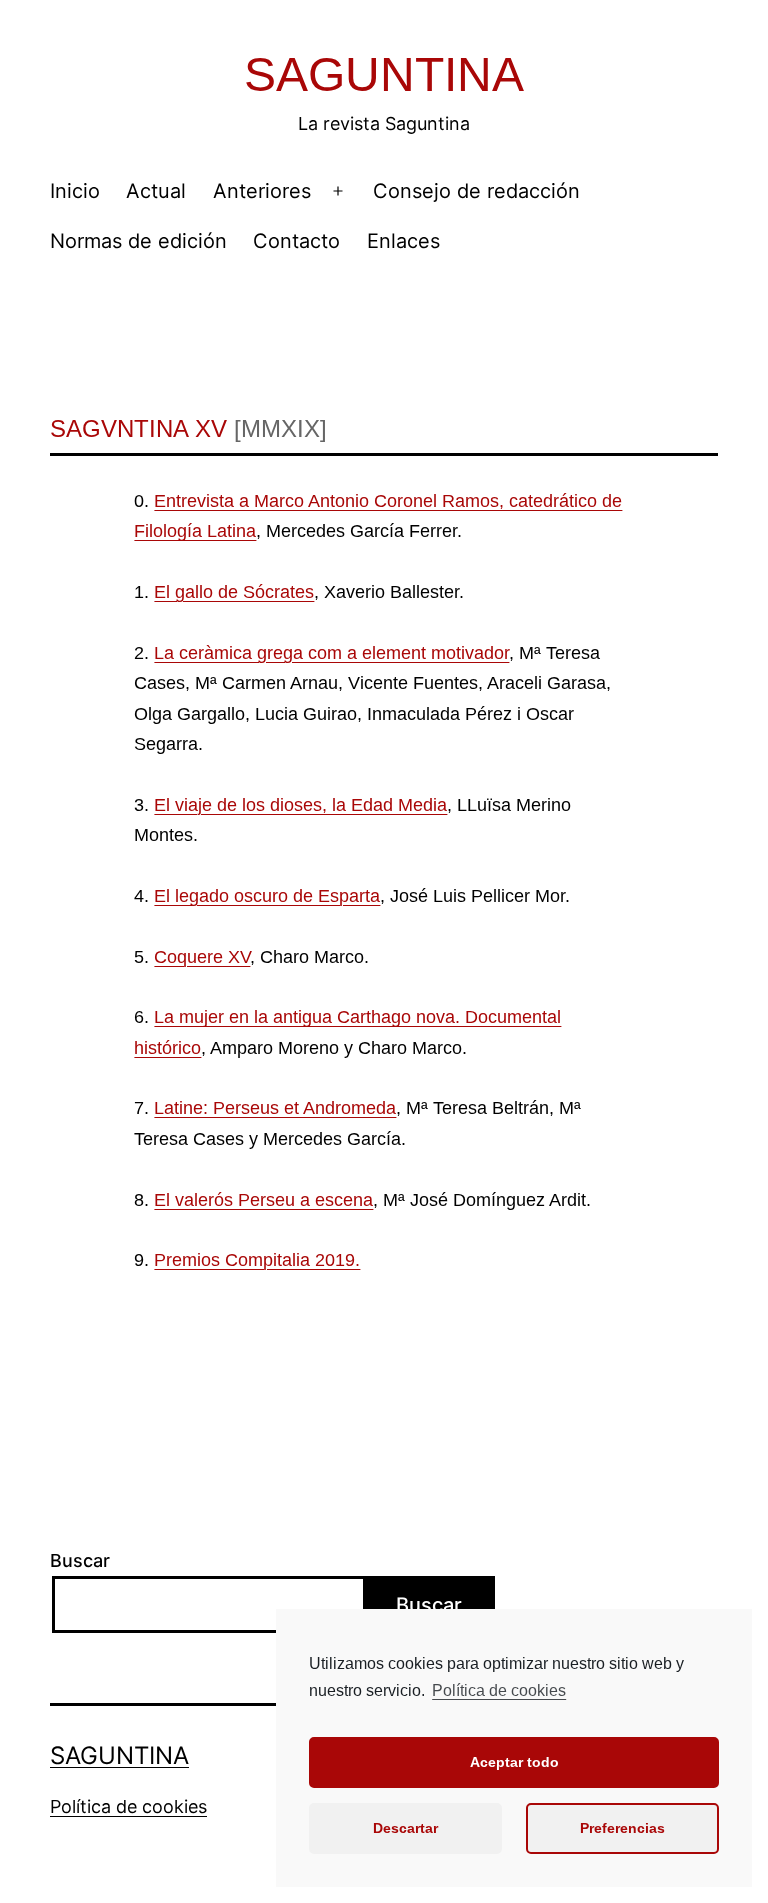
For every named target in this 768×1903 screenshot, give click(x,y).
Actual (156, 191)
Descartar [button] (405, 1828)
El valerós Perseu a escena (263, 1200)
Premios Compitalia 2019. (257, 1260)
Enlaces (403, 241)
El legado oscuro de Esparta (267, 896)
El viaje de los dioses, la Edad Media (300, 805)
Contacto (296, 241)
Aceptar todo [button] (514, 1762)
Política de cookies (499, 1690)
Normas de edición (138, 241)
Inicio (75, 191)
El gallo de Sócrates (234, 592)
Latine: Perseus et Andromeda (275, 1108)
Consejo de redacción (476, 191)
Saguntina (384, 74)
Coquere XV (202, 957)
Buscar (80, 1560)
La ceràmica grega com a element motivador (331, 653)
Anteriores (262, 191)
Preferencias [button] (622, 1828)
